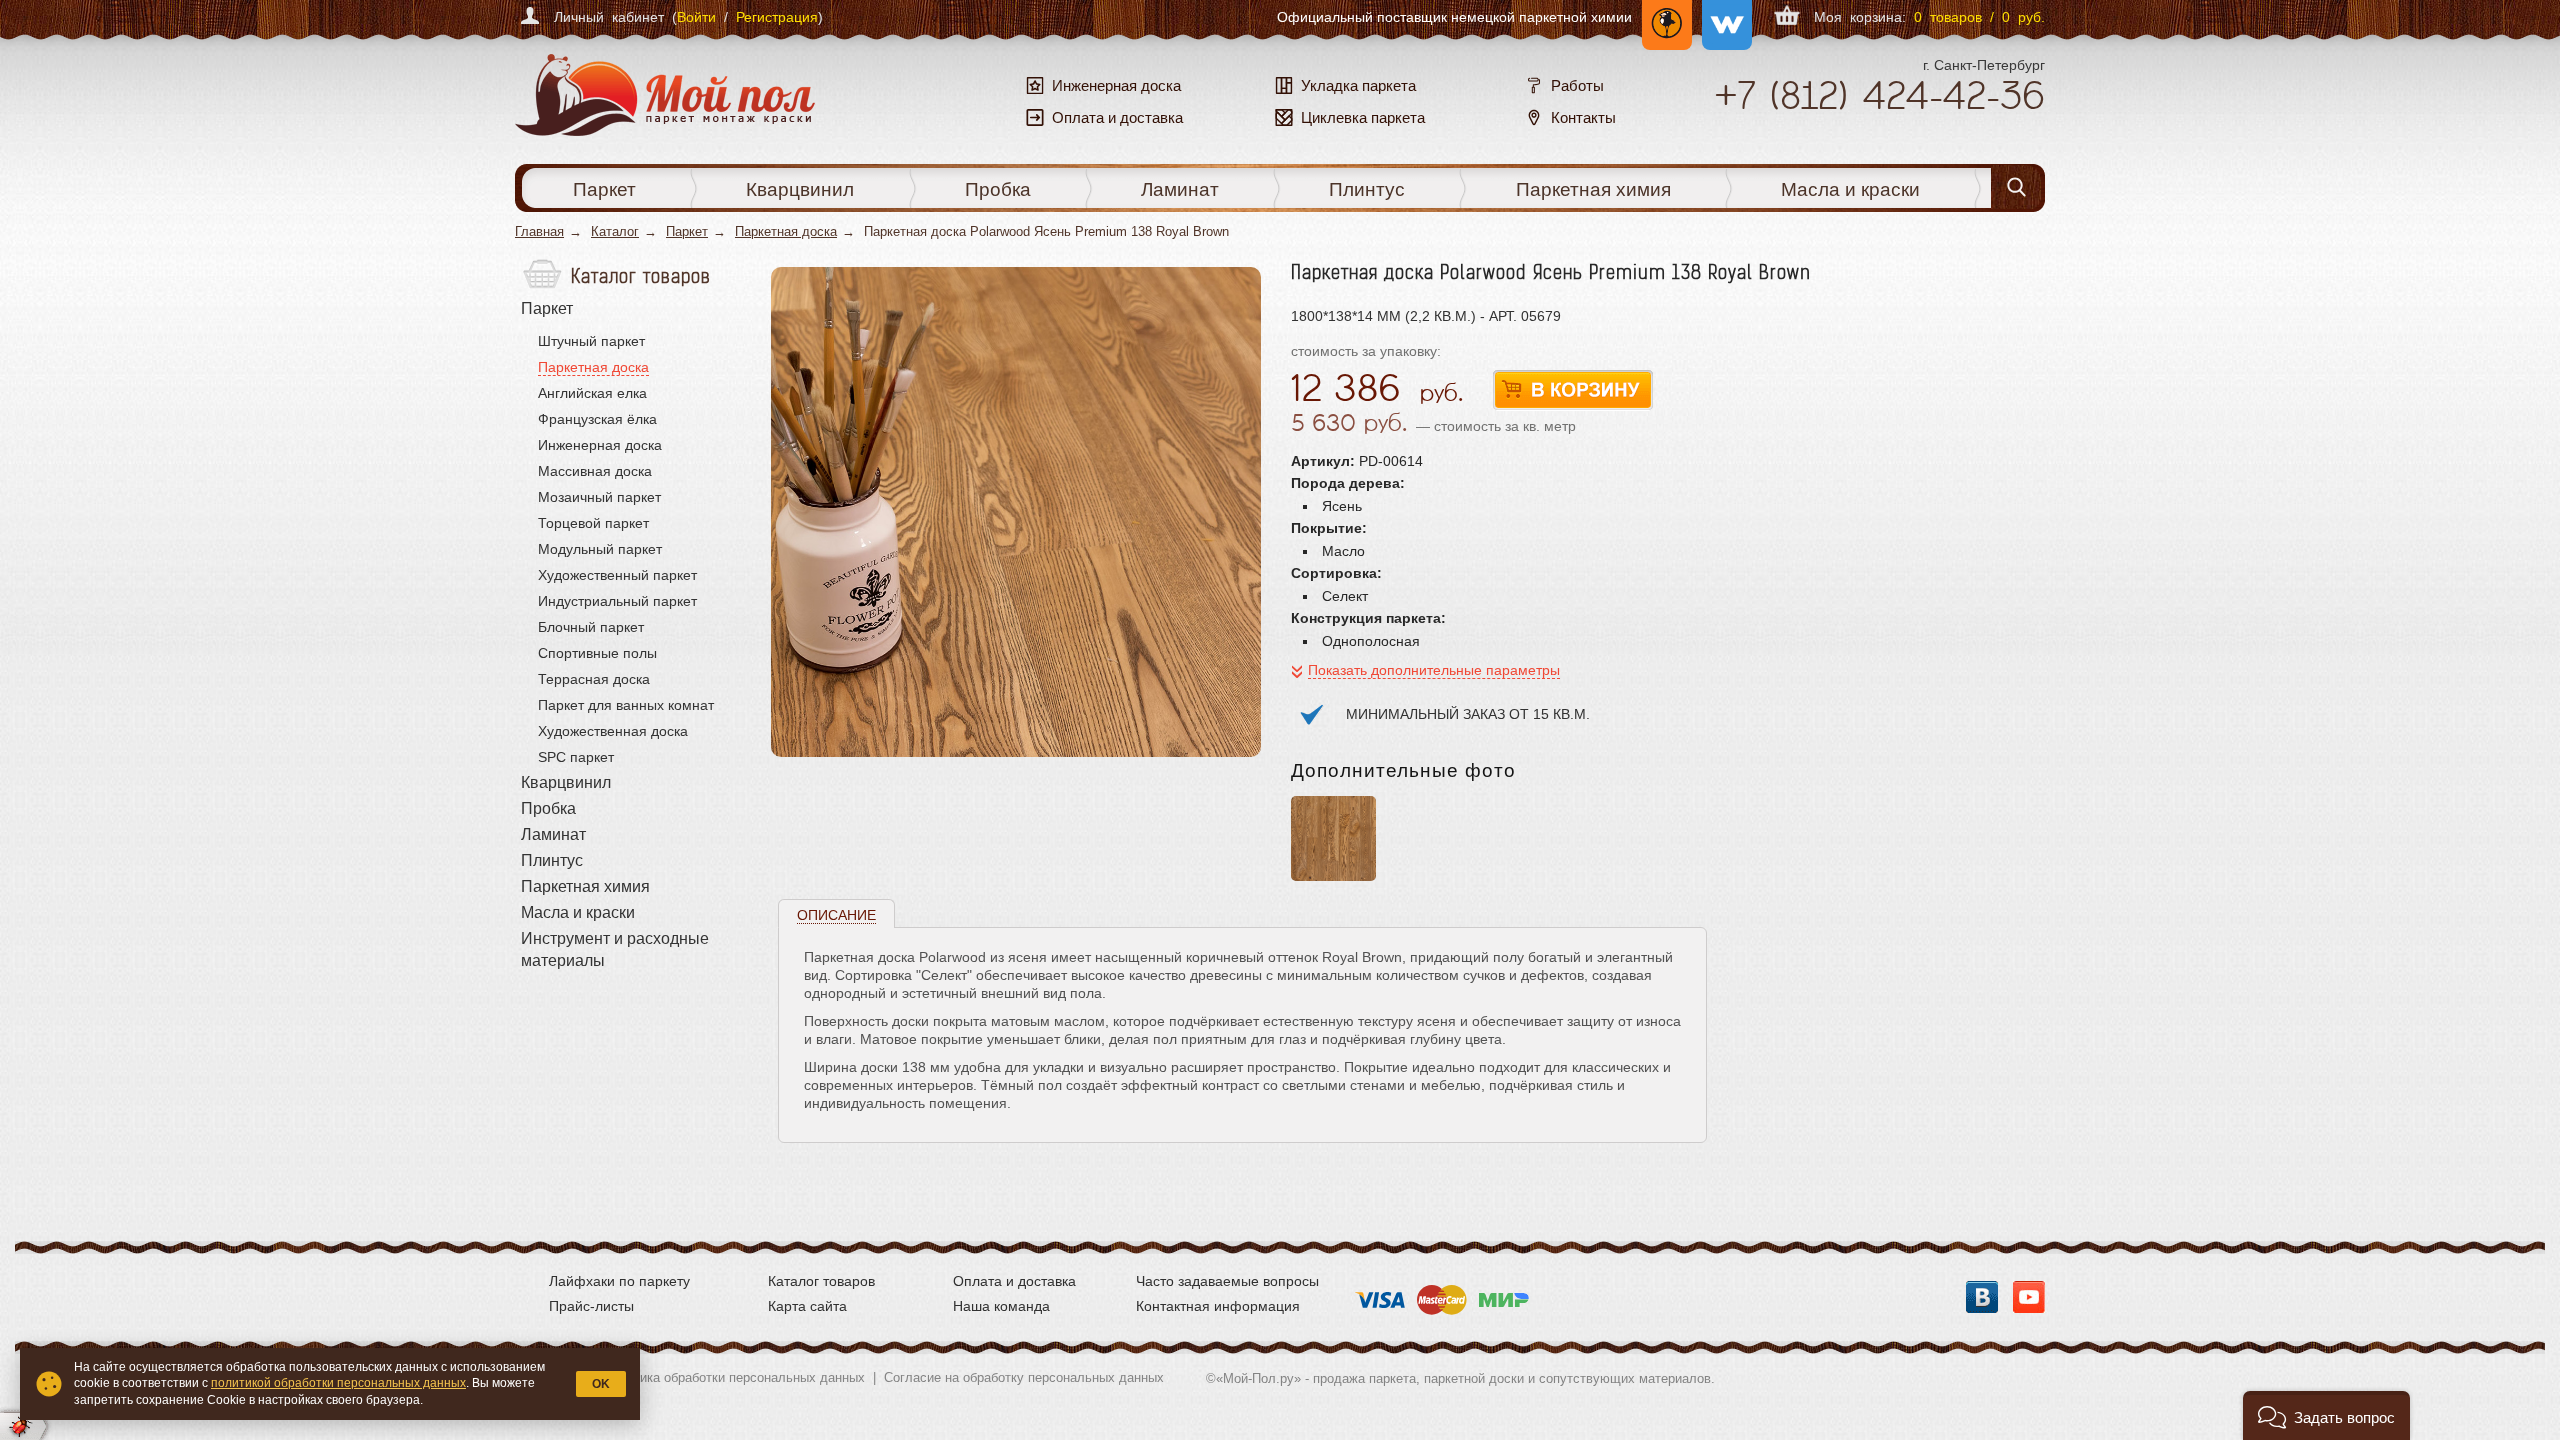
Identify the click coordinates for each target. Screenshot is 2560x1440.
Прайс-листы (591, 1306)
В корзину (1573, 390)
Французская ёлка (597, 419)
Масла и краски (1850, 189)
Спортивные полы (597, 653)
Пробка (998, 189)
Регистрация (777, 17)
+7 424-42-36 (1879, 95)
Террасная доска (594, 679)
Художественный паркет (617, 575)
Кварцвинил (800, 189)
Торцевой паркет (593, 523)
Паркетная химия (1593, 189)
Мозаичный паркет (599, 497)
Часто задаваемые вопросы (1227, 1281)
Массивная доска (595, 471)
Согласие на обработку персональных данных (1024, 1377)
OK (601, 1384)
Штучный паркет (591, 341)
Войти (696, 17)
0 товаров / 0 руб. (1979, 17)
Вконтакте (1982, 1297)
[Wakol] (1722, 17)
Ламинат (1180, 189)
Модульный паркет (600, 549)
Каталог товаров (821, 1281)
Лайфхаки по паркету (619, 1281)
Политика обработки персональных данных (734, 1377)
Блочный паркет (591, 627)
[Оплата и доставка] (1442, 1294)
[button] (2326, 1415)
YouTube (2029, 1297)
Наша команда (1001, 1306)
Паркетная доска (786, 231)
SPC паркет (576, 757)
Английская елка (592, 393)
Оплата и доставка (1014, 1281)
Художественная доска (613, 731)
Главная (539, 231)
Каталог (615, 231)
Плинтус (1367, 189)
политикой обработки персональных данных (338, 1383)
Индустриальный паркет (617, 601)
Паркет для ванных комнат (626, 705)
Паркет (604, 189)
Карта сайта (807, 1306)
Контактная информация (1218, 1306)
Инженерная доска (600, 445)
